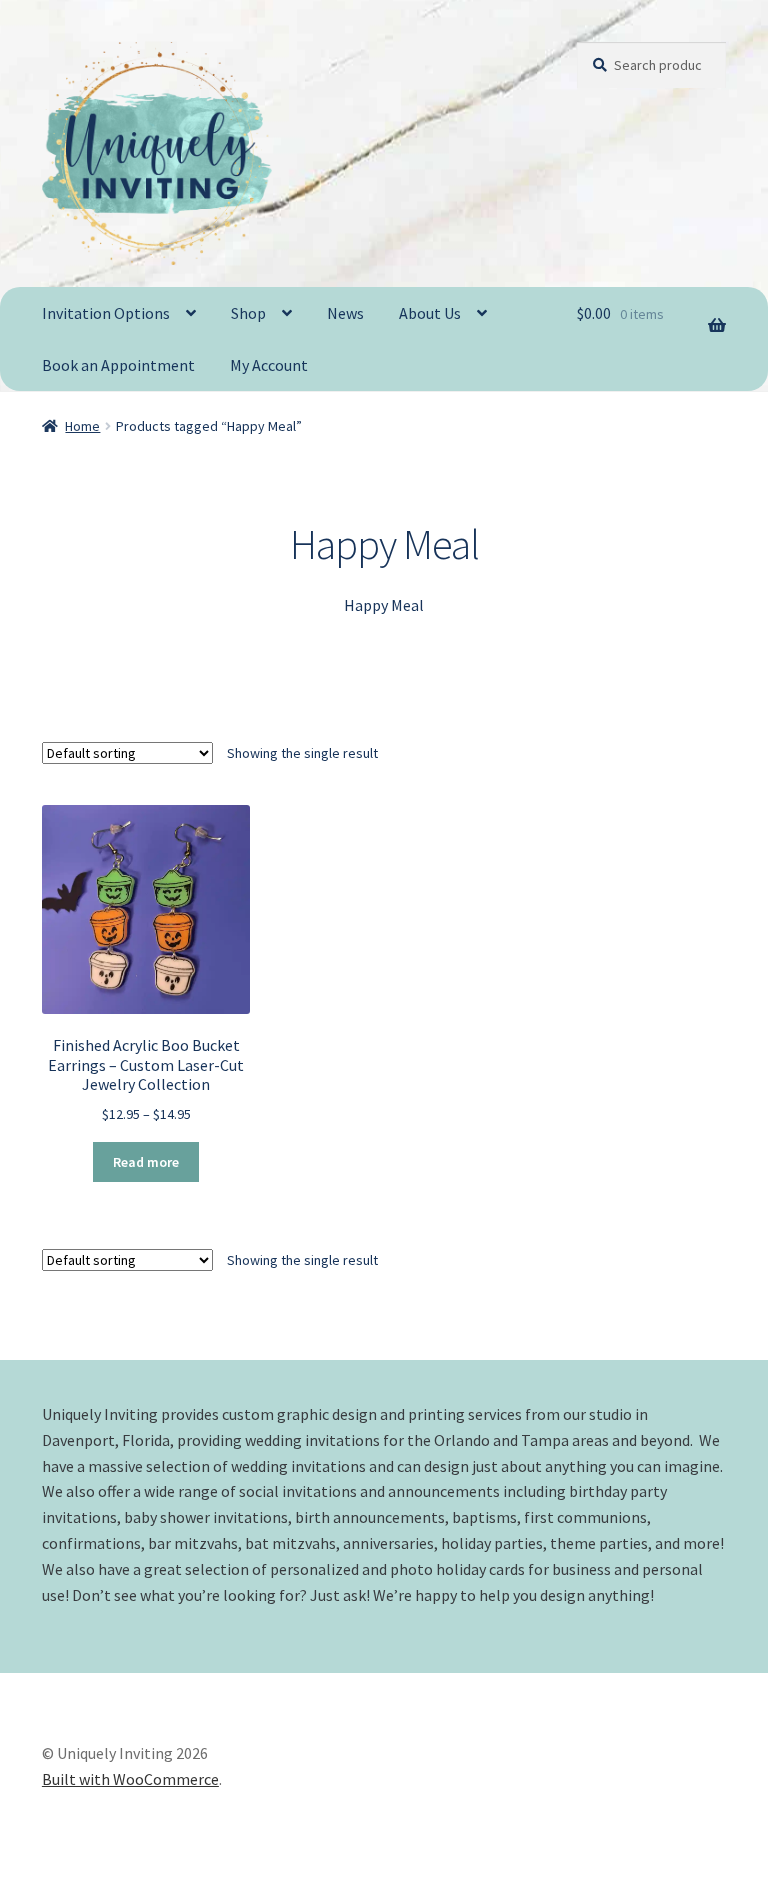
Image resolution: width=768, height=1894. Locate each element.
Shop (248, 313)
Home (82, 426)
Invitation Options (106, 313)
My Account (269, 365)
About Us (430, 313)
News (345, 313)
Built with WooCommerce (130, 1779)
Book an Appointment (118, 365)
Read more (146, 1162)
